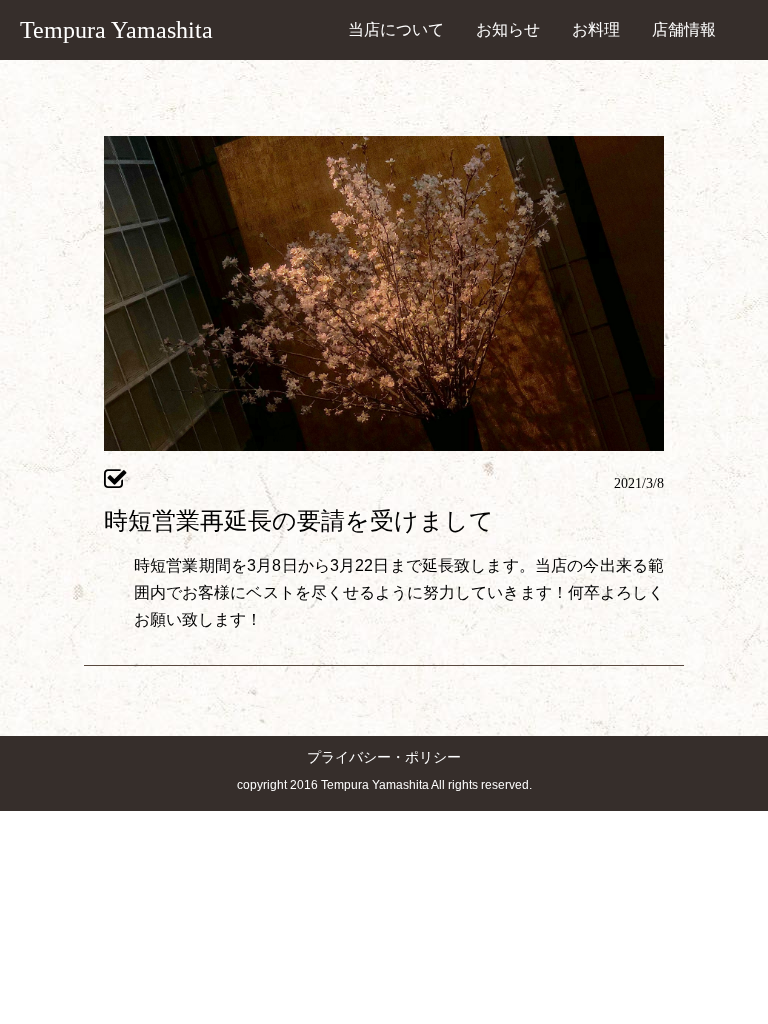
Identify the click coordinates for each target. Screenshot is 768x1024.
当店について (396, 29)
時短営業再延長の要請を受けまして (299, 521)
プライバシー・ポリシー (384, 757)
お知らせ (508, 29)
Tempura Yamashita (116, 30)
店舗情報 (684, 29)
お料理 (596, 29)
